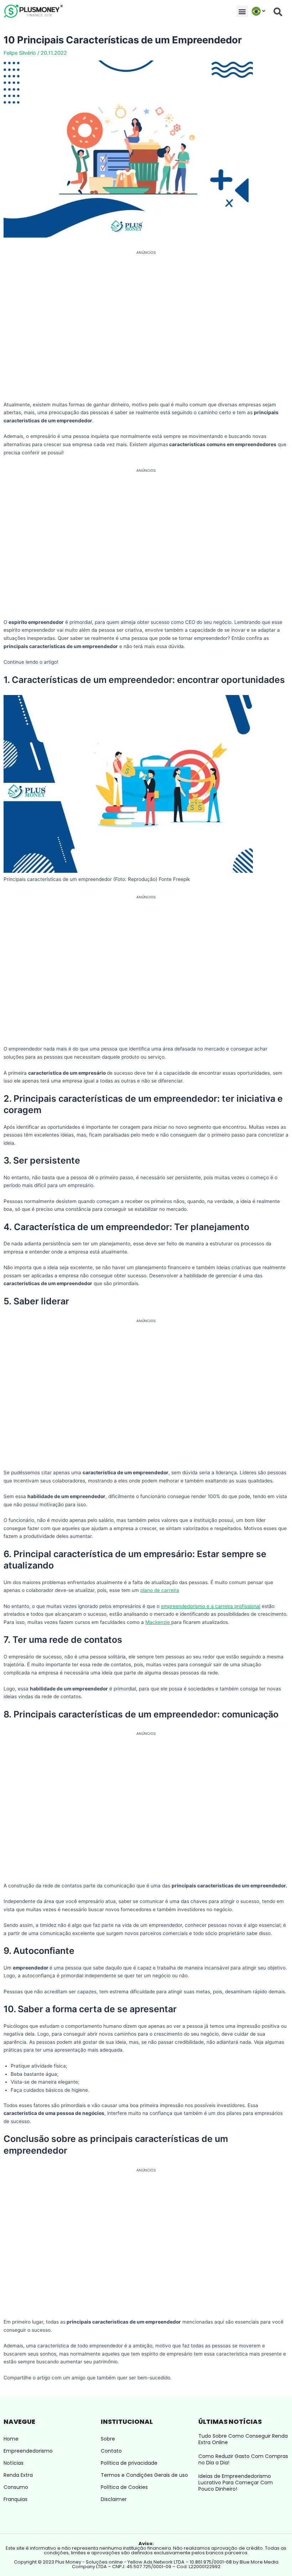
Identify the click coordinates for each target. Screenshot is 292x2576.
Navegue (19, 2422)
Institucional (127, 2422)
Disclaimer (114, 2499)
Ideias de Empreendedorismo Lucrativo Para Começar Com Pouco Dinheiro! (236, 2483)
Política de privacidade (129, 2463)
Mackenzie (158, 1622)
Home (11, 2439)
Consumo (16, 2487)
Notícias (14, 2463)
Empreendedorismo (28, 2451)
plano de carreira (160, 1590)
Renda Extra (18, 2475)
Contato (111, 2451)
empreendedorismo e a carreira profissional (211, 1606)
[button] (242, 11)
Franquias (15, 2499)
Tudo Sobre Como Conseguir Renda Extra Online (243, 2439)
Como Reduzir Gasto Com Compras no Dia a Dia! (243, 2459)
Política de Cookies (124, 2487)
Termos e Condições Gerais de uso (144, 2475)
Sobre (108, 2439)
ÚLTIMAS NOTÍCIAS (230, 2422)
